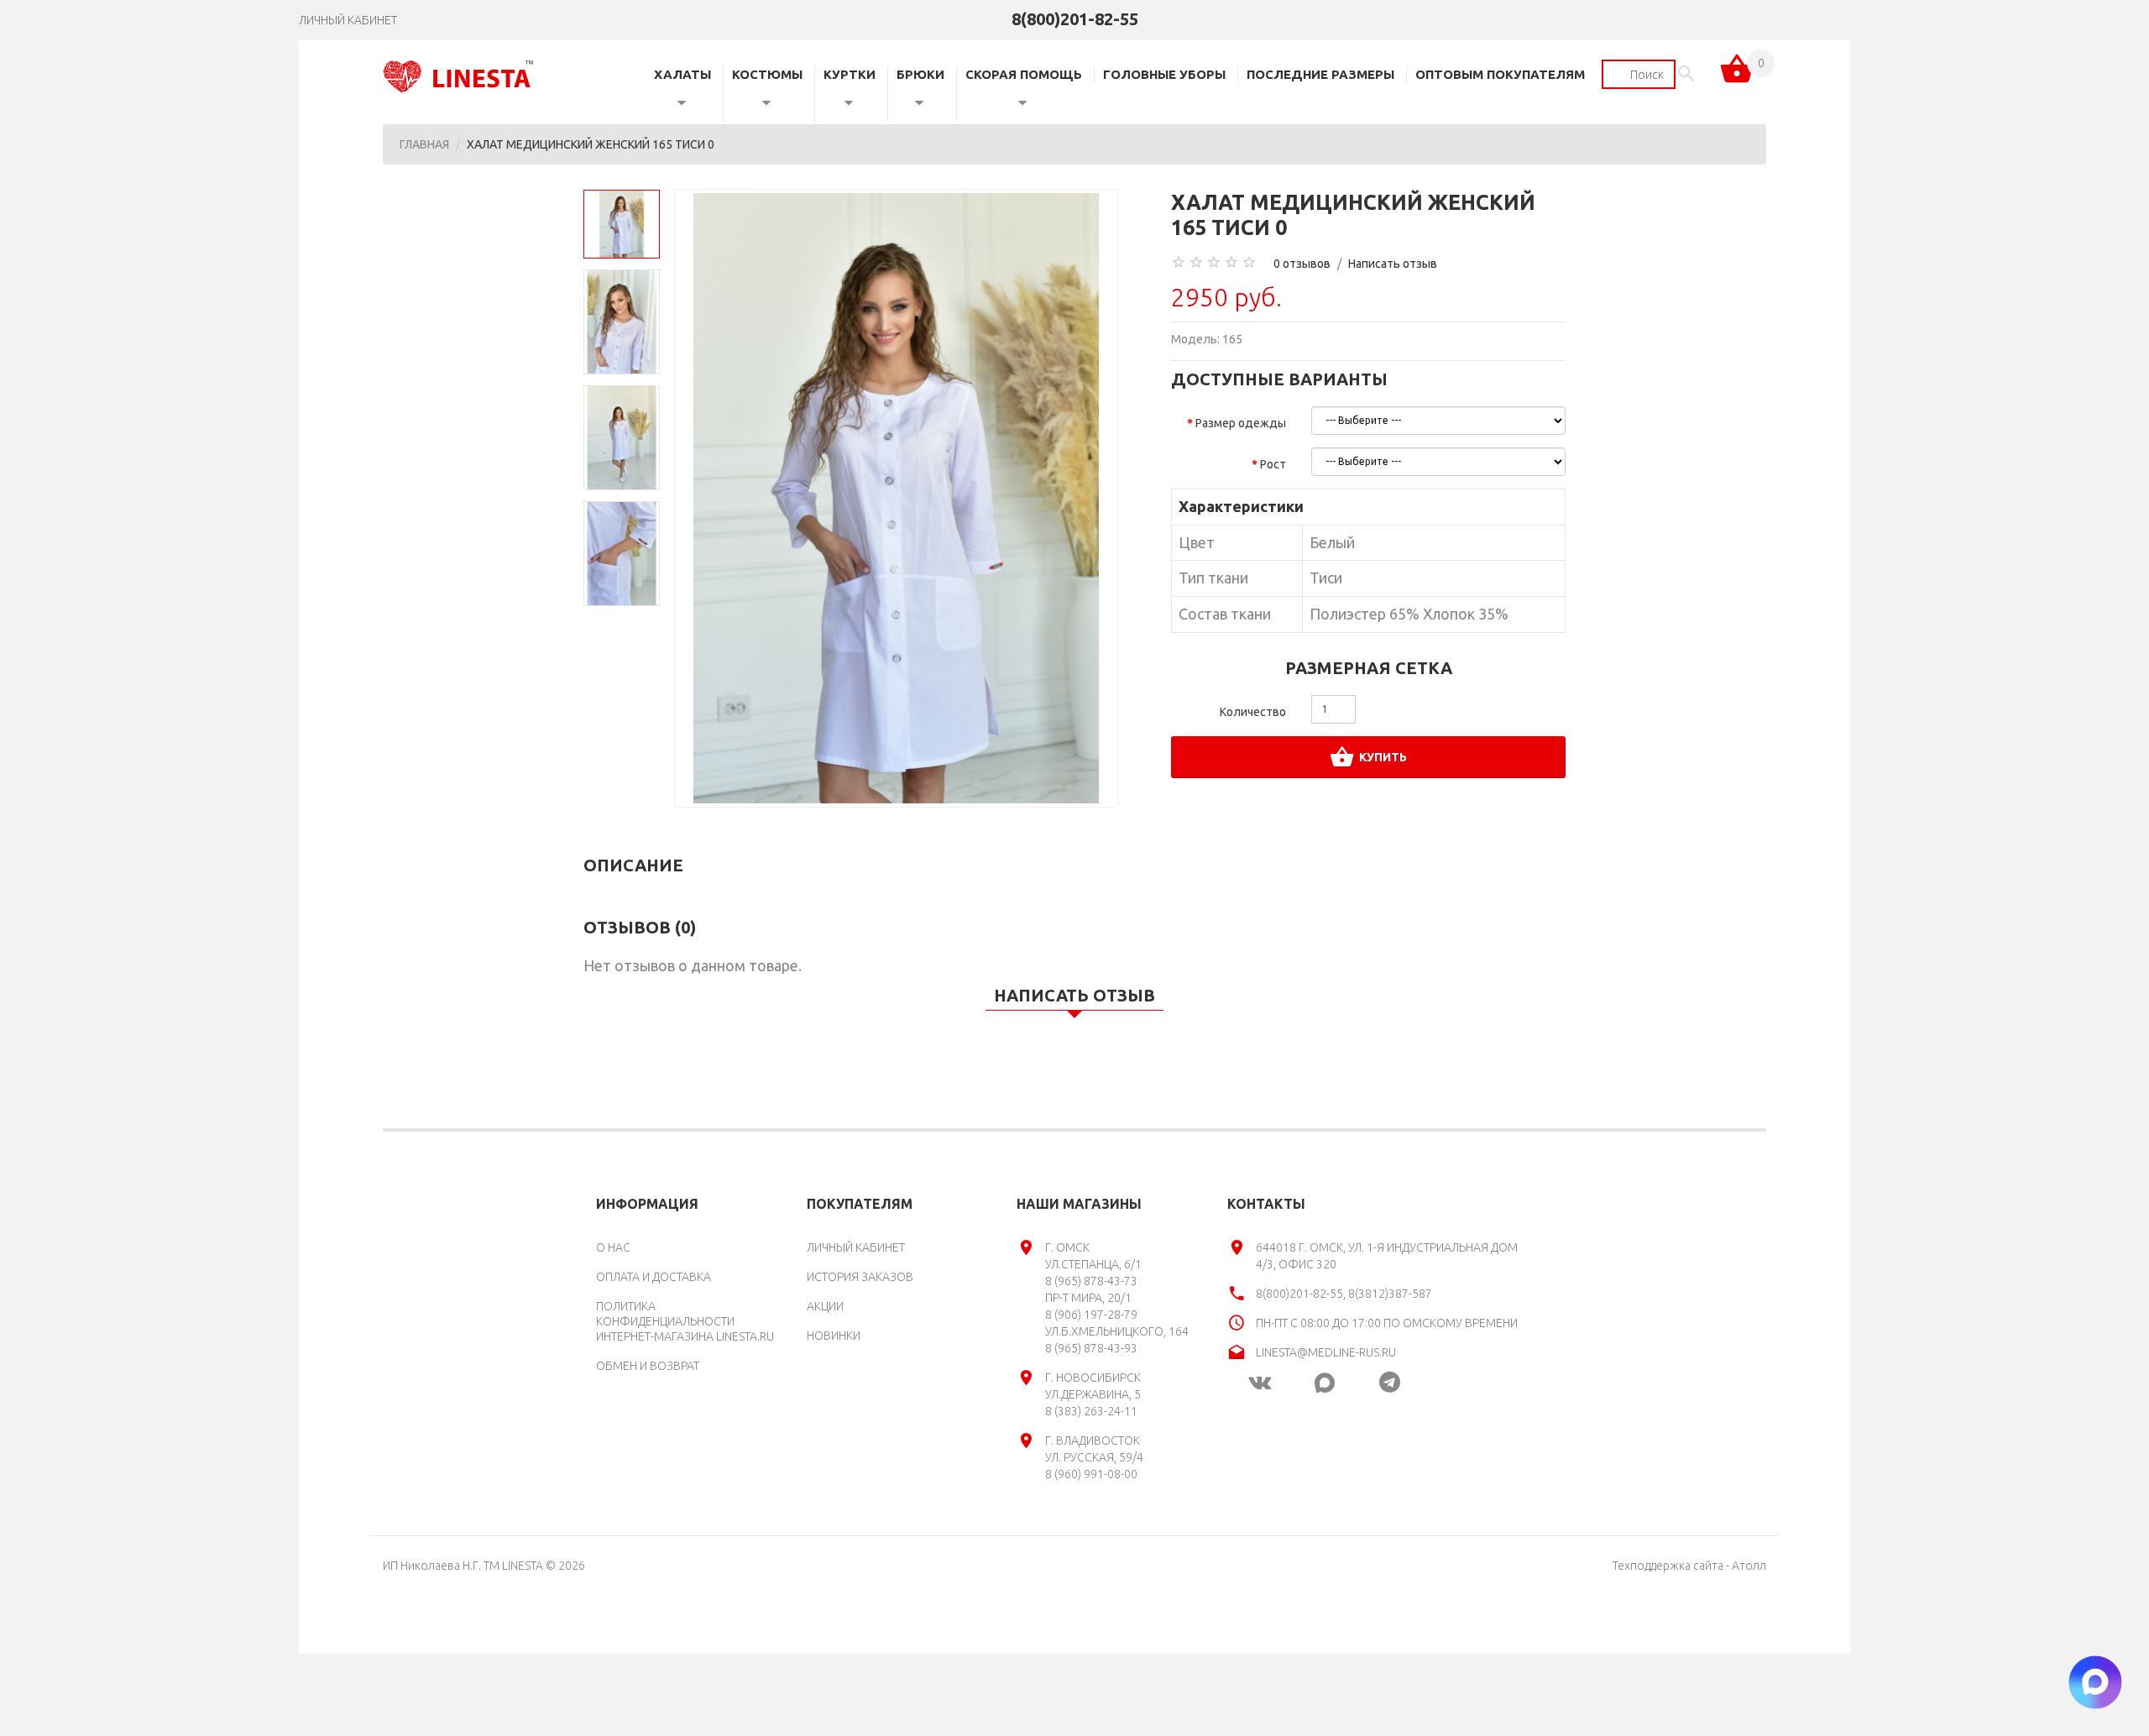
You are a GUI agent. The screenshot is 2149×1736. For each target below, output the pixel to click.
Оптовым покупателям (1500, 74)
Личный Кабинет (856, 1247)
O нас (613, 1247)
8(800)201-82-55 (1075, 19)
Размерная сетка (1369, 668)
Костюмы (767, 74)
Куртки (850, 74)
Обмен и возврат (648, 1366)
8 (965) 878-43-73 (1091, 1281)
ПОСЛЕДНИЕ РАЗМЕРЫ (1320, 74)
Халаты (682, 74)
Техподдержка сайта (1668, 1566)
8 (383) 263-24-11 (1091, 1411)
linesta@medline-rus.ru (1326, 1352)
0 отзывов (1302, 264)
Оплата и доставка (654, 1277)
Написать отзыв (1393, 264)
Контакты (1266, 1204)
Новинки (834, 1336)
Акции (825, 1306)
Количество (1253, 712)
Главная (424, 144)
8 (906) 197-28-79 (1091, 1315)
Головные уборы (1164, 74)
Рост (1273, 464)
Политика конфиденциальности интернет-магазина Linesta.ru (685, 1321)
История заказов (860, 1277)
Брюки (920, 74)
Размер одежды (1241, 423)
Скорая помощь (1024, 74)
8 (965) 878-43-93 (1091, 1348)
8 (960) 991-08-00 (1091, 1474)
